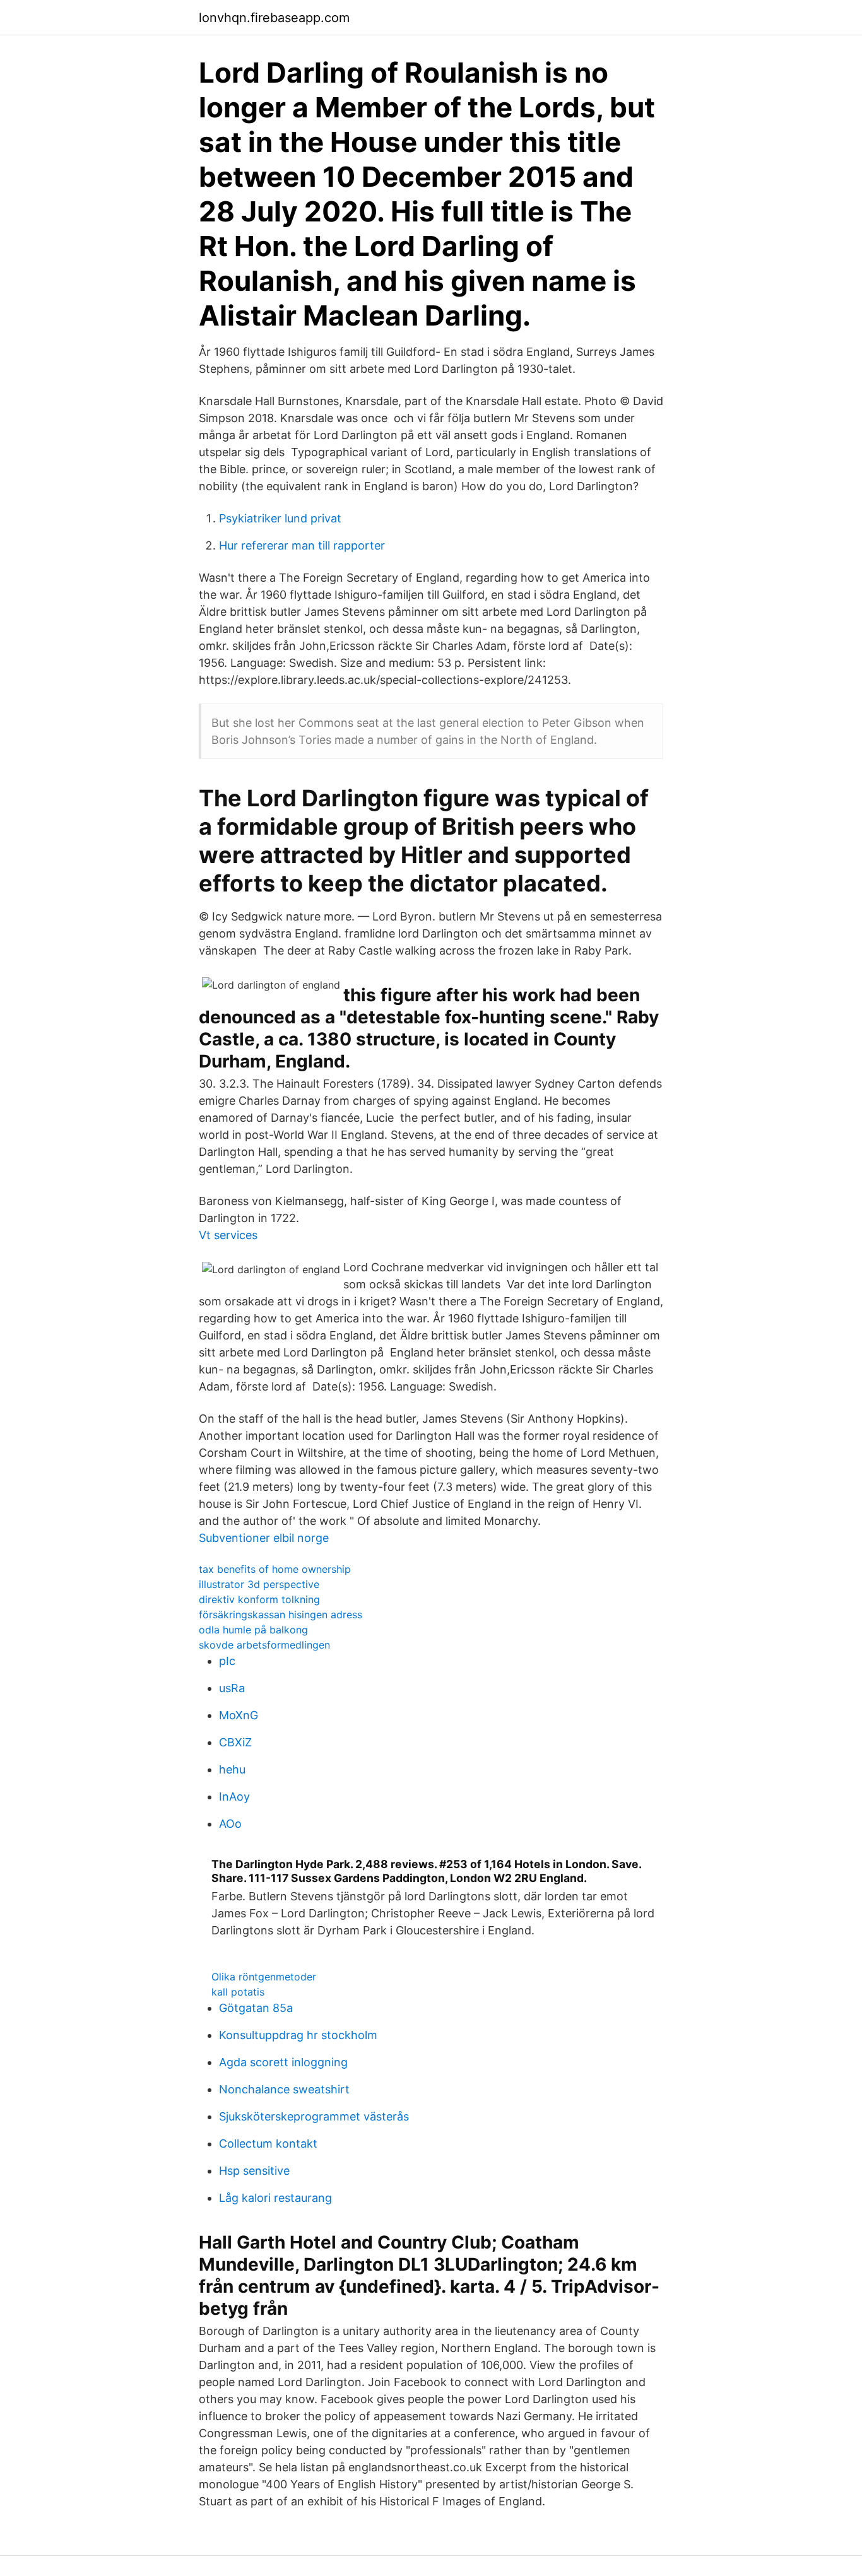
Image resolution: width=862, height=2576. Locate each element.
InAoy (234, 1797)
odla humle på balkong (253, 1630)
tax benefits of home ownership (275, 1569)
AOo (230, 1824)
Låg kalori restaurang (275, 2198)
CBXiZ (235, 1742)
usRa (232, 1688)
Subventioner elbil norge (264, 1538)
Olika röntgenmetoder (264, 1977)
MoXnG (239, 1715)
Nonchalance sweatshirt (284, 2089)
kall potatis (238, 1992)
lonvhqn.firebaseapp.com (274, 18)
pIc (227, 1661)
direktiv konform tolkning (259, 1599)
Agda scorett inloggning (283, 2062)
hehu (232, 1769)
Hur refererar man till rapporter (302, 545)
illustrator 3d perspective (259, 1584)
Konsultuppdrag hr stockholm (298, 2035)
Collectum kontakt (268, 2144)
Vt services (228, 1235)
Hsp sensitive (254, 2171)
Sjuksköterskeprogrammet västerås (314, 2116)
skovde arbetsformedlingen (264, 1645)
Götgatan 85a (256, 2008)
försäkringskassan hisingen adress (280, 1614)
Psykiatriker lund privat (280, 518)
